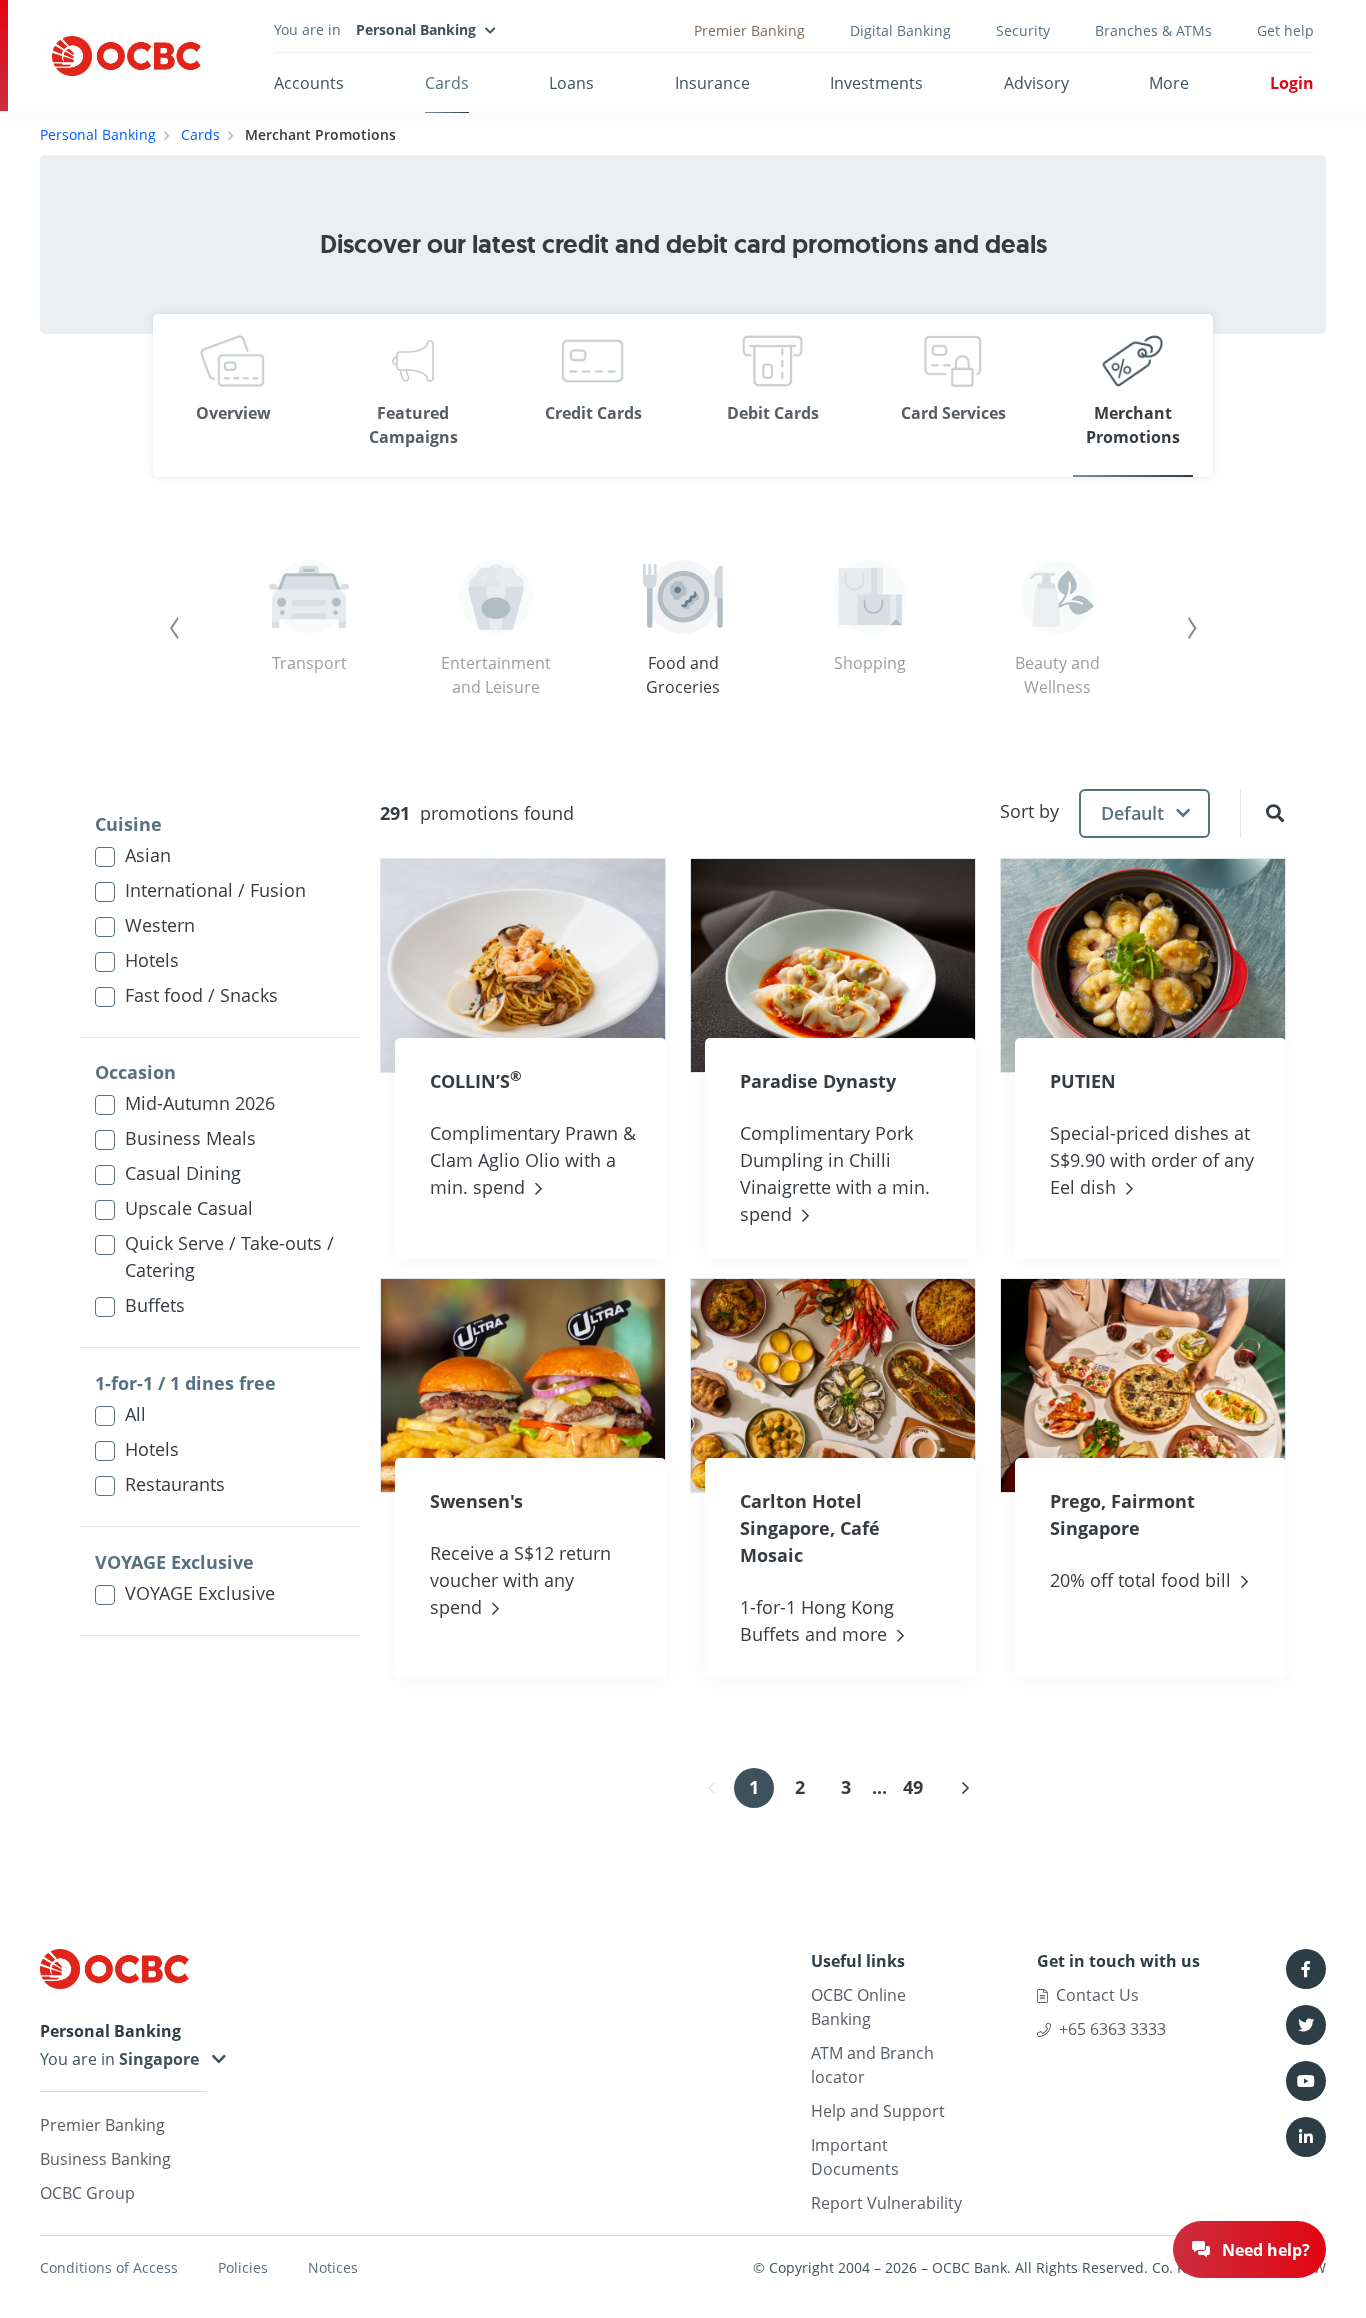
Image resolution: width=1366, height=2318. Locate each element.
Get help (1285, 30)
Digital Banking (900, 30)
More (1169, 83)
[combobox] (1144, 813)
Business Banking (105, 2159)
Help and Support (878, 2111)
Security (1023, 30)
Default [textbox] (1132, 813)
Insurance (712, 83)
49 (913, 1787)
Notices (333, 2267)
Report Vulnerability (886, 2203)
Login (1292, 83)
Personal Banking (98, 134)
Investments (876, 83)
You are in (79, 2059)
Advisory (1036, 83)
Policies (243, 2267)
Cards (447, 83)
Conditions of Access (109, 2267)
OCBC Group (87, 2193)
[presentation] (174, 628)
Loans (571, 83)
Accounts (309, 83)
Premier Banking (749, 30)
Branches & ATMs (1153, 30)
